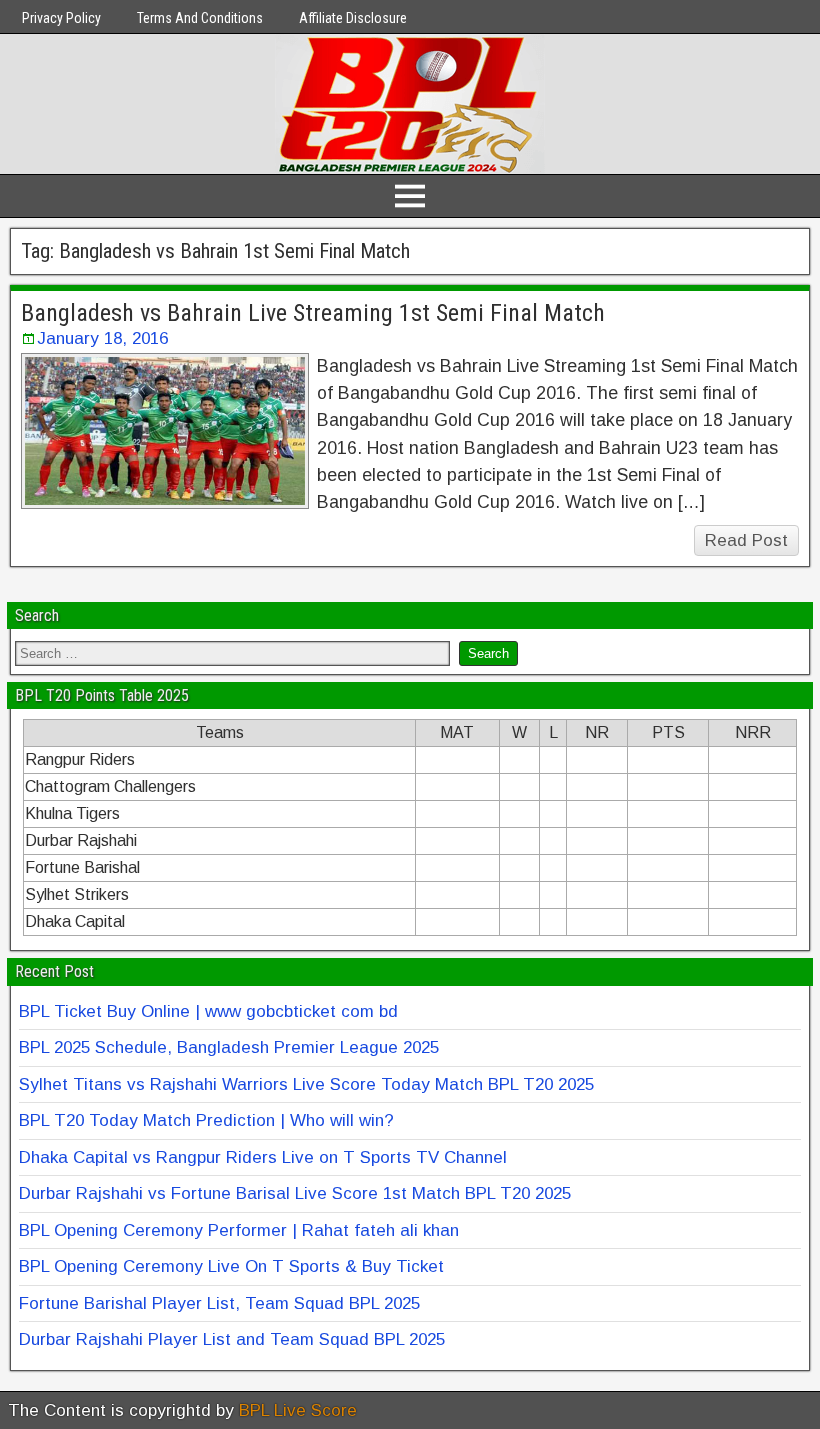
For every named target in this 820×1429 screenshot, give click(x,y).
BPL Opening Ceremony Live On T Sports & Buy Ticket (231, 1266)
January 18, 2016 (102, 338)
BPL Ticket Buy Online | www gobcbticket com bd (208, 1011)
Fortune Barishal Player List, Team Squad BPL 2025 (219, 1303)
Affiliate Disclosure (353, 18)
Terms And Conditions (200, 18)
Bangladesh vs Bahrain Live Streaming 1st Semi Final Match (313, 313)
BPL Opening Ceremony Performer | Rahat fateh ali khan (239, 1230)
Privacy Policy (61, 18)
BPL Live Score (298, 1410)
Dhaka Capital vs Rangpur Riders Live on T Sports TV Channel (263, 1157)
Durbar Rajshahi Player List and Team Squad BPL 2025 (232, 1339)
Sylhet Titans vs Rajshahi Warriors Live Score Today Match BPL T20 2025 (306, 1084)
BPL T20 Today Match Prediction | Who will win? (206, 1120)
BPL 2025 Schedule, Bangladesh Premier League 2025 (229, 1047)
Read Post (746, 540)
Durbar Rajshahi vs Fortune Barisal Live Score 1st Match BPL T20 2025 (295, 1193)
